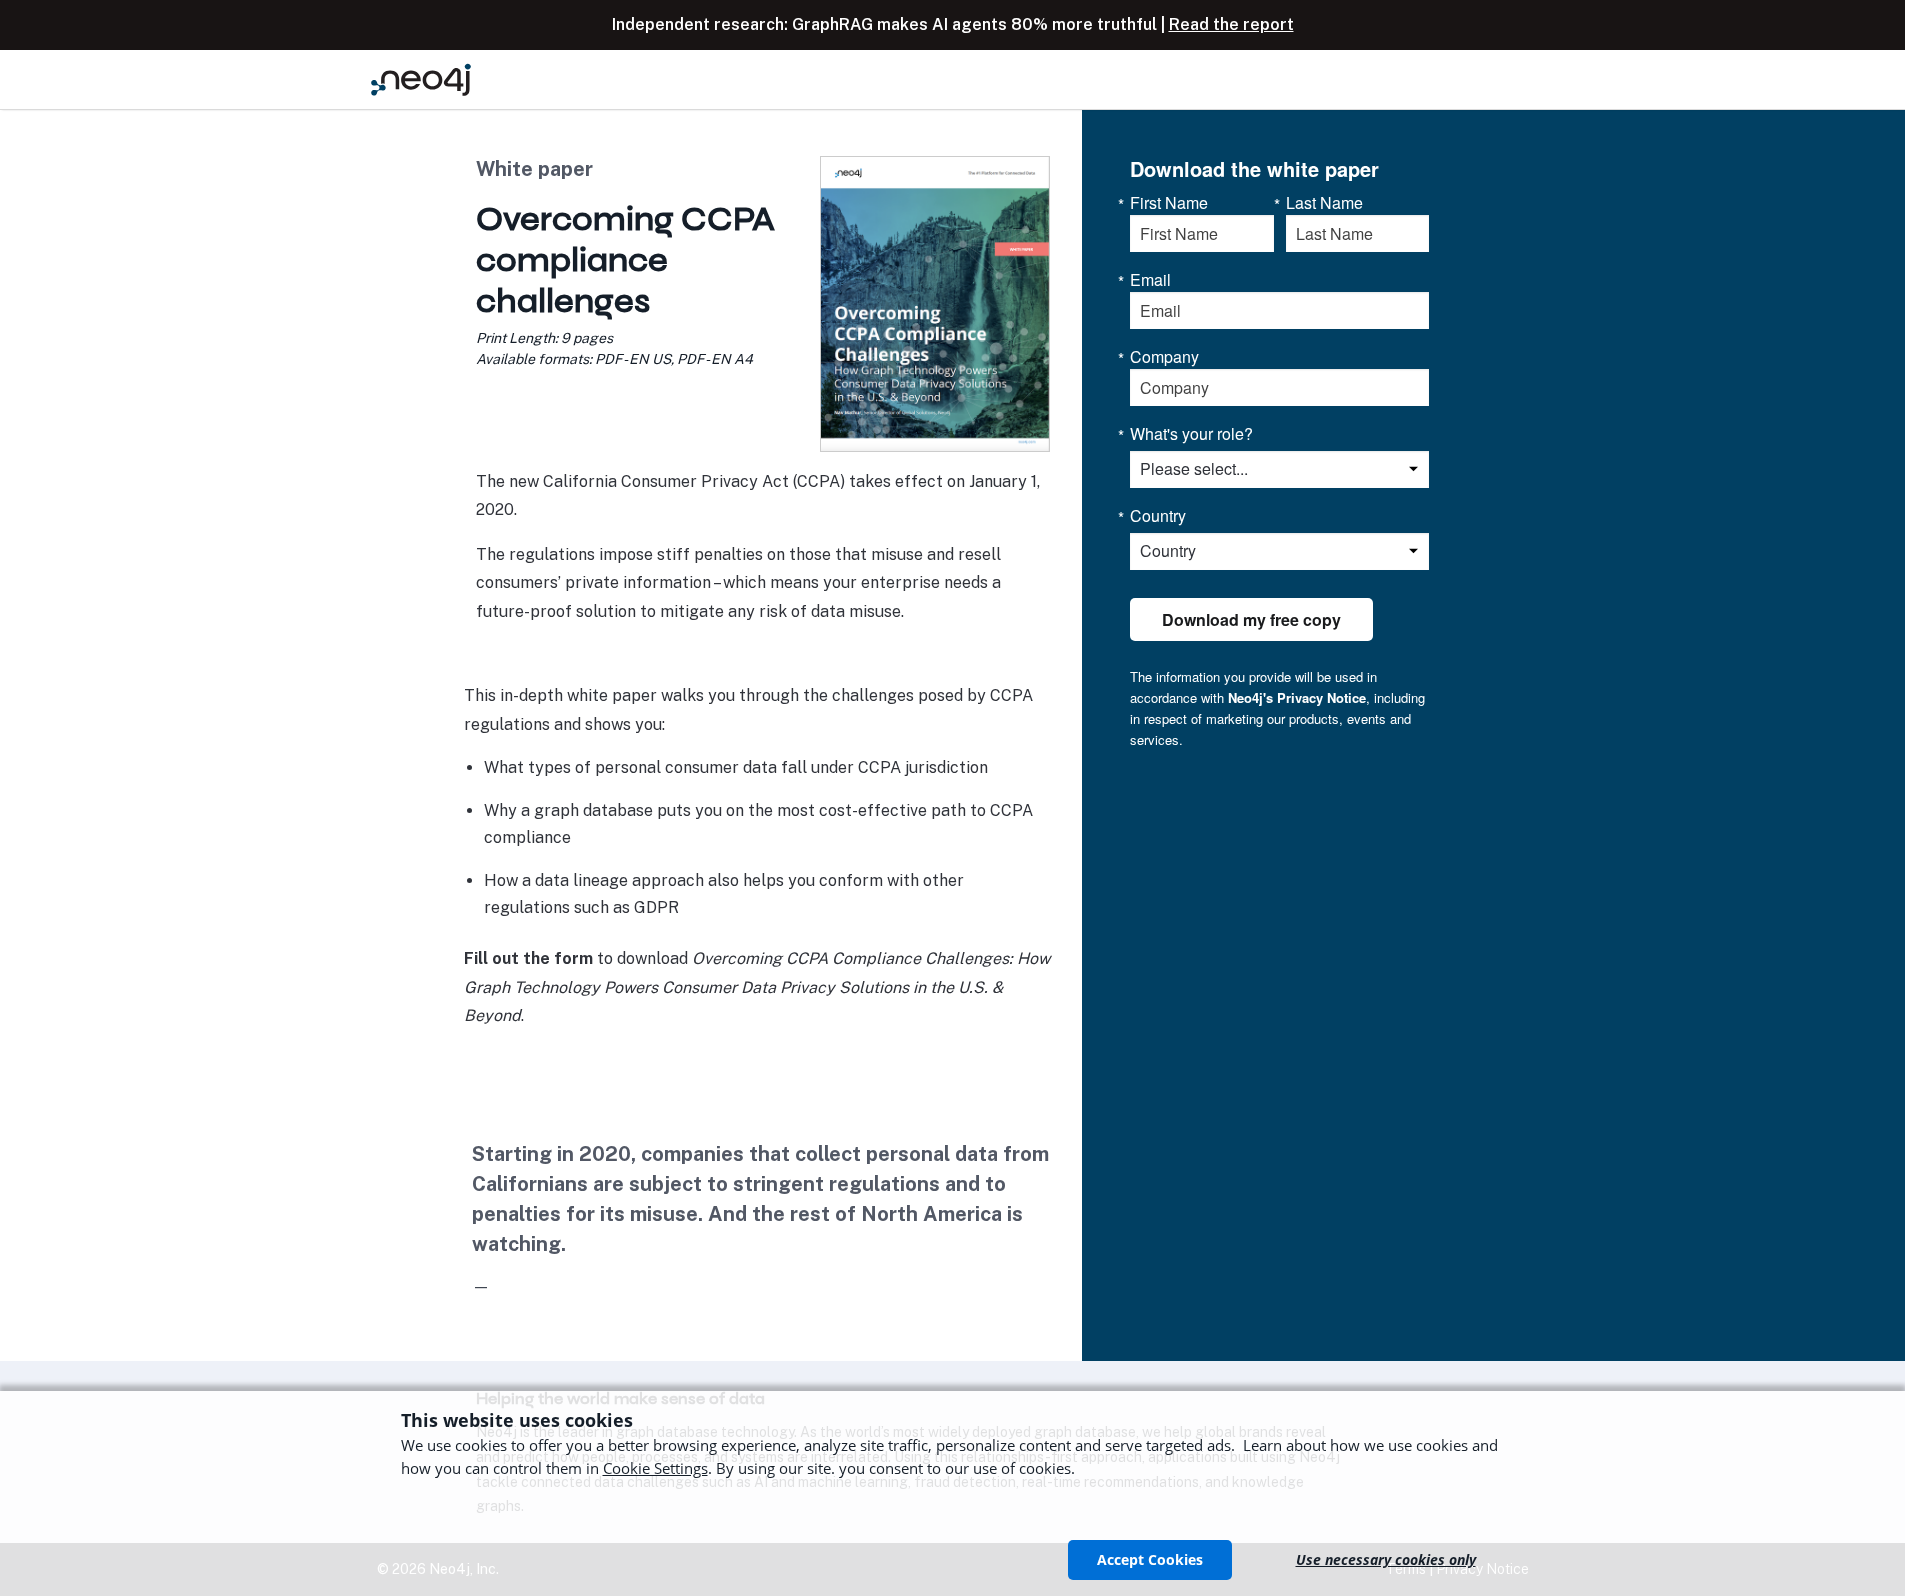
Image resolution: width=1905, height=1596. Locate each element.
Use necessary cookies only (1386, 1559)
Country (1158, 516)
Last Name (1324, 203)
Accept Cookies (1150, 1559)
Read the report (1231, 24)
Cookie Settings (655, 1468)
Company (1164, 357)
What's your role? (1191, 434)
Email (1150, 280)
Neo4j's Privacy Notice (1297, 697)
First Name (1169, 203)
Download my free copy (1251, 619)
